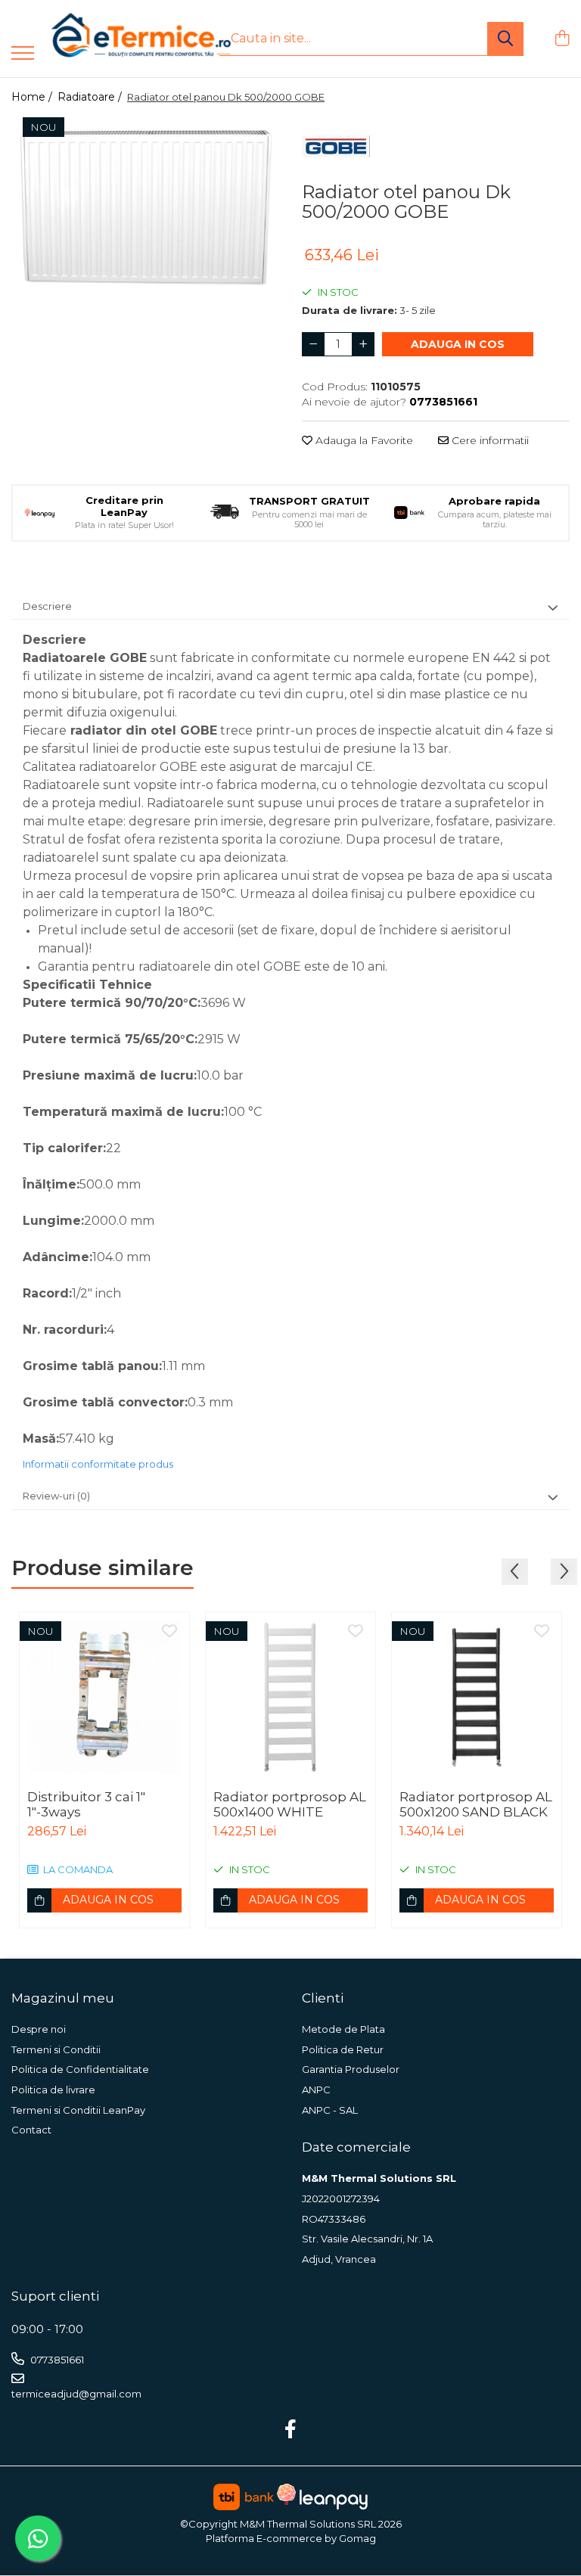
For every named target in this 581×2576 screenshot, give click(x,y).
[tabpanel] (145, 203)
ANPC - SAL (330, 2110)
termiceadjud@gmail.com (76, 2394)
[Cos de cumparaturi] (562, 39)
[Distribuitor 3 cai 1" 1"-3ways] (104, 1697)
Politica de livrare (53, 2090)
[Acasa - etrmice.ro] (121, 39)
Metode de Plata (343, 2029)
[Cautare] (505, 39)
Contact (31, 2130)
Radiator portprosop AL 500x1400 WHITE (290, 1804)
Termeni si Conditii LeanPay (78, 2110)
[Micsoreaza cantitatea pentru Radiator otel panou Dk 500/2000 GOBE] (313, 344)
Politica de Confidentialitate (80, 2069)
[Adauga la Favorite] (169, 1632)
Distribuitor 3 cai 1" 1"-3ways (86, 1804)
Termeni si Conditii (56, 2049)
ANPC (316, 2090)
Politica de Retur (343, 2049)
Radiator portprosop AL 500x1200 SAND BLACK (476, 1804)
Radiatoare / (91, 97)
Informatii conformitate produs (98, 1464)
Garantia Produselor (351, 2069)
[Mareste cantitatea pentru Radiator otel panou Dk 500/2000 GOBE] (363, 344)
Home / (33, 97)
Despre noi (39, 2029)
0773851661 (56, 2360)
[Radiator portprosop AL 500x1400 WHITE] (290, 1697)
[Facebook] (291, 2430)
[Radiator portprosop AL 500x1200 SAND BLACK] (477, 1697)
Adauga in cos (458, 344)
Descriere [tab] (47, 606)
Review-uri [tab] (56, 1496)
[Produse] (23, 54)
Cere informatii (489, 440)
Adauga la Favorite (363, 440)
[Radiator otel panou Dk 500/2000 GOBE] (145, 203)
